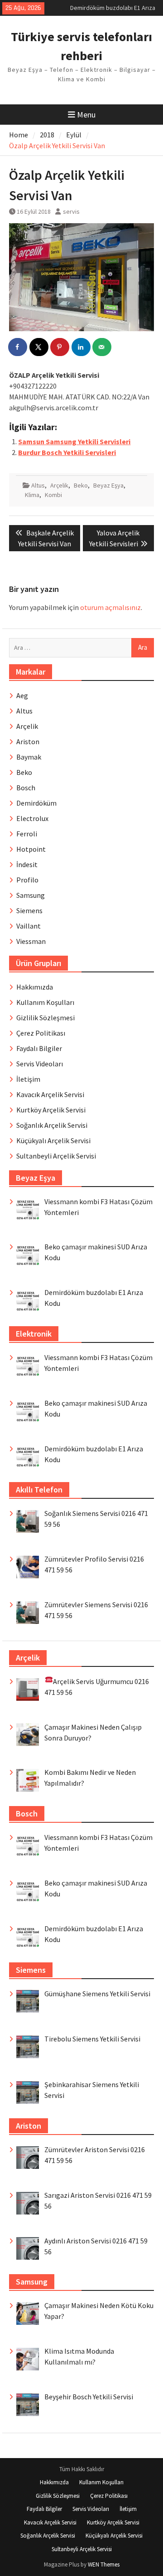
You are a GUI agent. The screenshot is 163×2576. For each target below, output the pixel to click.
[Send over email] (102, 347)
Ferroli (27, 834)
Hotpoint (31, 849)
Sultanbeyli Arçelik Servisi (56, 1156)
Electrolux (32, 818)
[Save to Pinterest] (60, 347)
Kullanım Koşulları (45, 1002)
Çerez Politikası (41, 1033)
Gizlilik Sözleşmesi (46, 1018)
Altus (38, 485)
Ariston (28, 741)
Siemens (29, 910)
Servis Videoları (40, 1064)
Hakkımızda (35, 987)
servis (71, 211)
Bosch (26, 788)
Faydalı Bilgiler (39, 1048)
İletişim (28, 1079)
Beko (81, 485)
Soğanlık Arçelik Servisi (52, 1125)
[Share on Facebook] (18, 347)
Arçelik (59, 485)
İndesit (27, 864)
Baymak (29, 757)
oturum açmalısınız (110, 607)
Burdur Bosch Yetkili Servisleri (67, 452)
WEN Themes (104, 2564)
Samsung (31, 895)
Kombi (53, 495)
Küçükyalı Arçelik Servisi (53, 1140)
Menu (86, 115)
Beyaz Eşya (108, 485)
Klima (32, 495)
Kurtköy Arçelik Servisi (51, 1110)
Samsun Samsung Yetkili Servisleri (74, 441)
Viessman (31, 941)
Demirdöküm (36, 803)
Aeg (22, 695)
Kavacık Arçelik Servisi (50, 1094)
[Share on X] (39, 347)
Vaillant (29, 926)
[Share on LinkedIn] (81, 347)
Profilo (27, 880)
